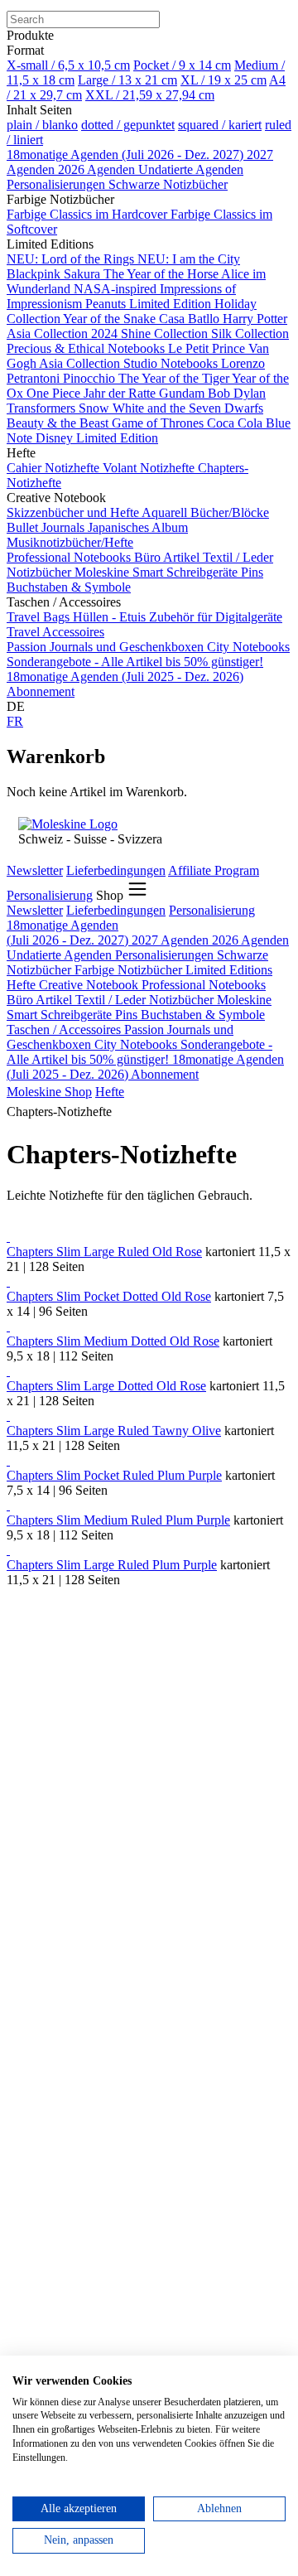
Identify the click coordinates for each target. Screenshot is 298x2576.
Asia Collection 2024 (64, 333)
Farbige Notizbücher (130, 970)
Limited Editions (229, 970)
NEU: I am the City (189, 259)
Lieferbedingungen (116, 870)
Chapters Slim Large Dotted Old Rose (106, 1386)
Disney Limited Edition (97, 438)
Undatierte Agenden (191, 169)
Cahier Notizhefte (55, 468)
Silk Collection (250, 333)
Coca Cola (236, 423)
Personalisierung (50, 895)
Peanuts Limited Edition (150, 304)
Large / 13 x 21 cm (127, 80)
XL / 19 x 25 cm (223, 80)
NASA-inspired (117, 289)
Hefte (23, 985)
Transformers (43, 408)
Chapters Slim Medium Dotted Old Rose (113, 1341)
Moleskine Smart (120, 572)
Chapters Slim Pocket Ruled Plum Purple (114, 1475)
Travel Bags (40, 617)
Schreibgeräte (204, 572)
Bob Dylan (237, 393)
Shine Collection (166, 333)
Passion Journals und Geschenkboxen (107, 647)
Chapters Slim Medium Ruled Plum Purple (118, 1520)
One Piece (55, 393)
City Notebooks (248, 647)
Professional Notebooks (70, 557)
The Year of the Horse (162, 274)
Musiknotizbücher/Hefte (70, 542)
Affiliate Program (214, 870)
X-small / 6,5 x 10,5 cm (68, 65)
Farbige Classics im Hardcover (89, 214)
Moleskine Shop (49, 1092)
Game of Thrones (159, 423)
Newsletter (35, 870)
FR (15, 721)
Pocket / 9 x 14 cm (182, 65)
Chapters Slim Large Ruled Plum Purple (112, 1565)
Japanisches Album (138, 527)
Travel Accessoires (55, 632)
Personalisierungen (58, 184)
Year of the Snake (111, 319)
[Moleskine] (68, 824)
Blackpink (35, 274)
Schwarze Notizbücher (168, 184)
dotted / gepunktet (128, 125)
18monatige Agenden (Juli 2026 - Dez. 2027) (127, 155)
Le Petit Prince (208, 348)
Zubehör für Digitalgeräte (216, 617)
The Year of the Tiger (175, 378)
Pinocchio (91, 378)
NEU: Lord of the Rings (72, 259)
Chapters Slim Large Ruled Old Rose (104, 1252)
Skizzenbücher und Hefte (74, 512)
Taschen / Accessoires (65, 1029)
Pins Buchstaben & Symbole (190, 1015)
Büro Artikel (168, 557)
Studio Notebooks (172, 363)
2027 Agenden (172, 940)
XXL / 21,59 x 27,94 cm (150, 95)
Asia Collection (81, 363)
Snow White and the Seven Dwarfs (171, 408)
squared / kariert (220, 125)
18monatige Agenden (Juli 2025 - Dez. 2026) (125, 677)
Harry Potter (255, 319)
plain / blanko (42, 125)
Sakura (84, 274)
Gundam (183, 393)
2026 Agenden (98, 169)
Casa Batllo (191, 319)
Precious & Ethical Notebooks (87, 348)
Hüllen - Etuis (111, 617)
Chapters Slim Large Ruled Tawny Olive (114, 1431)
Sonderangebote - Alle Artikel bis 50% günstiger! (135, 662)
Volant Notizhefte (150, 468)
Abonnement (41, 691)
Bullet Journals (47, 527)
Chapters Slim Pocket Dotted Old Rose (109, 1296)
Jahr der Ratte (121, 393)
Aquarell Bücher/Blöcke (205, 512)
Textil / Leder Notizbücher (146, 1000)
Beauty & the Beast (59, 423)
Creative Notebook (90, 985)
